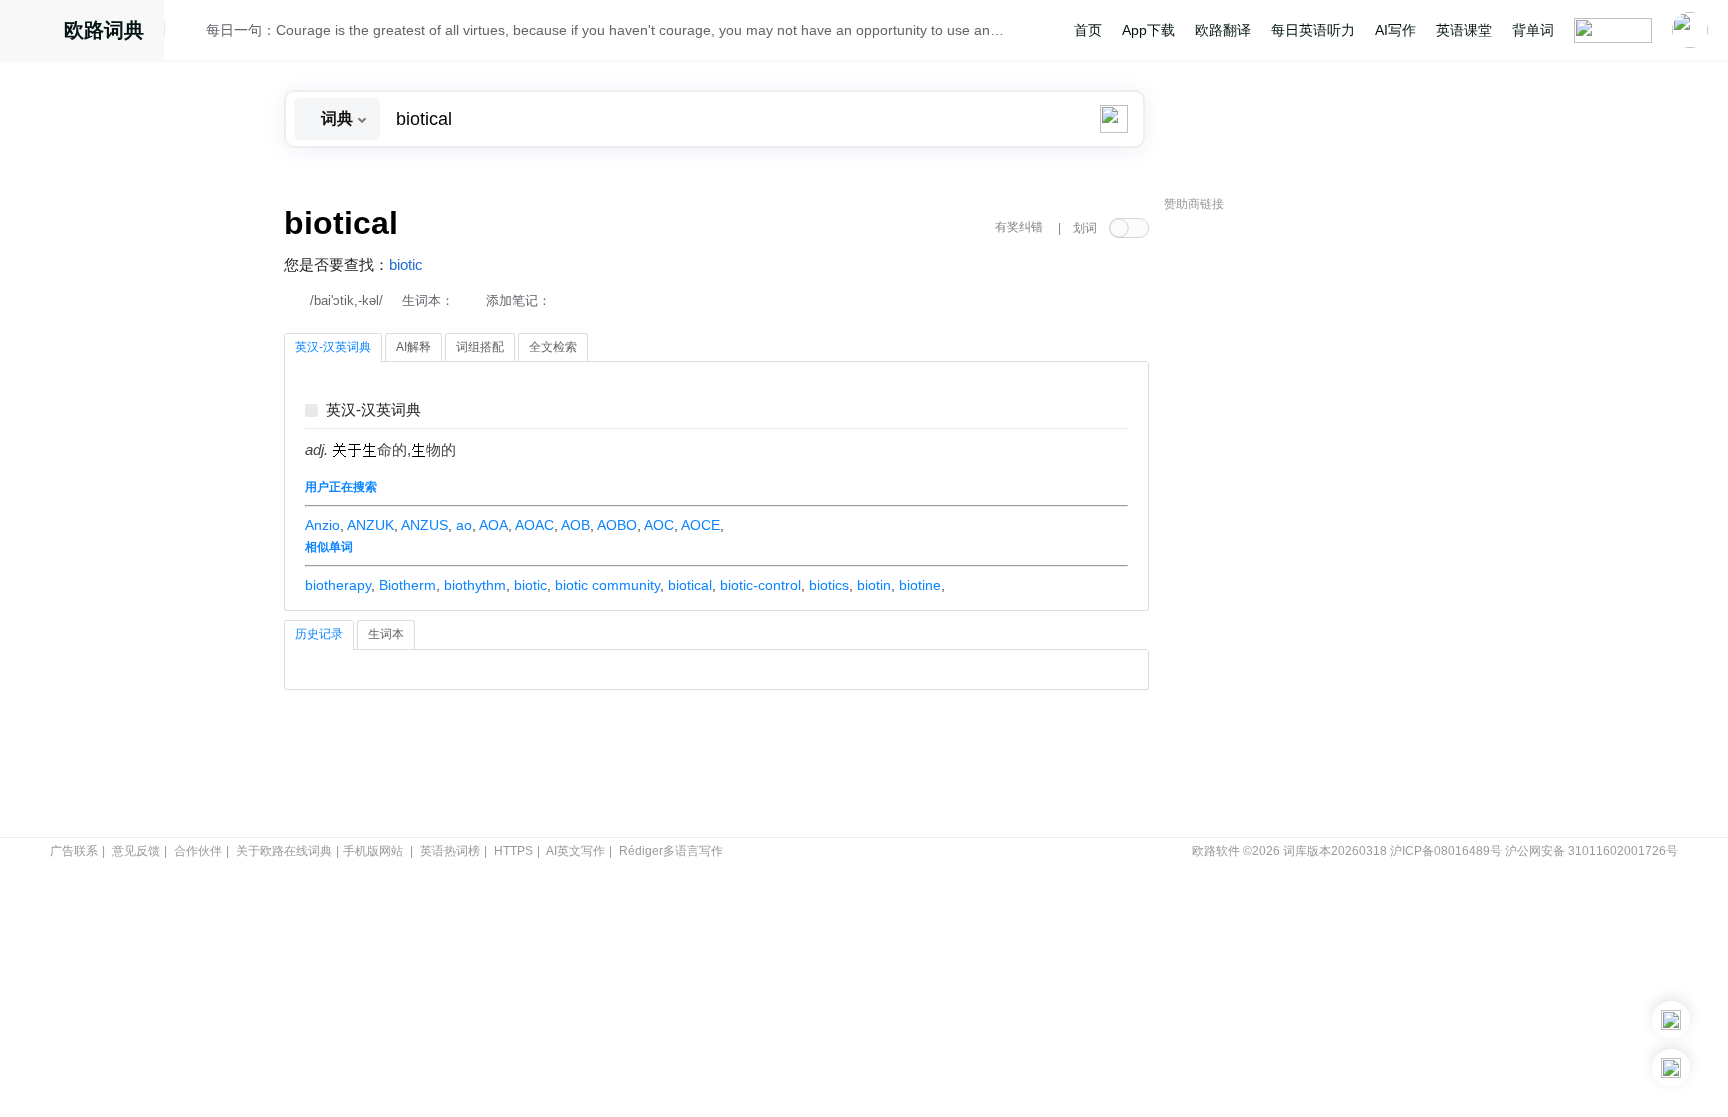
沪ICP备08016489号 (1446, 851)
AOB (575, 525)
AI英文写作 (575, 851)
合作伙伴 (198, 851)
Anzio (322, 525)
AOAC (534, 525)
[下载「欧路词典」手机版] (1671, 1020)
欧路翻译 (1223, 30)
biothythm (475, 585)
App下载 (1148, 30)
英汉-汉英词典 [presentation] (333, 347)
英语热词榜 (450, 851)
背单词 (1533, 30)
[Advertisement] (1314, 525)
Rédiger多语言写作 (671, 851)
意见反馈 (136, 851)
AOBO (617, 525)
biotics (829, 585)
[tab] (333, 348)
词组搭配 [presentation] (480, 347)
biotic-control (760, 585)
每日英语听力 (1313, 30)
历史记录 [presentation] (319, 634)
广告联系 (74, 851)
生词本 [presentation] (386, 634)
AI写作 (1395, 30)
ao (464, 525)
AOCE (700, 525)
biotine (920, 585)
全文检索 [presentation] (553, 347)
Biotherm (407, 585)
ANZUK (370, 525)
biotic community (607, 585)
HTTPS (513, 851)
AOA (493, 525)
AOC (659, 525)
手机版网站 (373, 851)
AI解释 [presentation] (413, 347)
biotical (690, 585)
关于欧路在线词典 (284, 851)
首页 (1088, 30)
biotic (406, 265)
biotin (874, 585)
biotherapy (338, 585)
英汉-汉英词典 (373, 410)
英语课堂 (1464, 30)
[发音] (191, 33)
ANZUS (424, 525)
